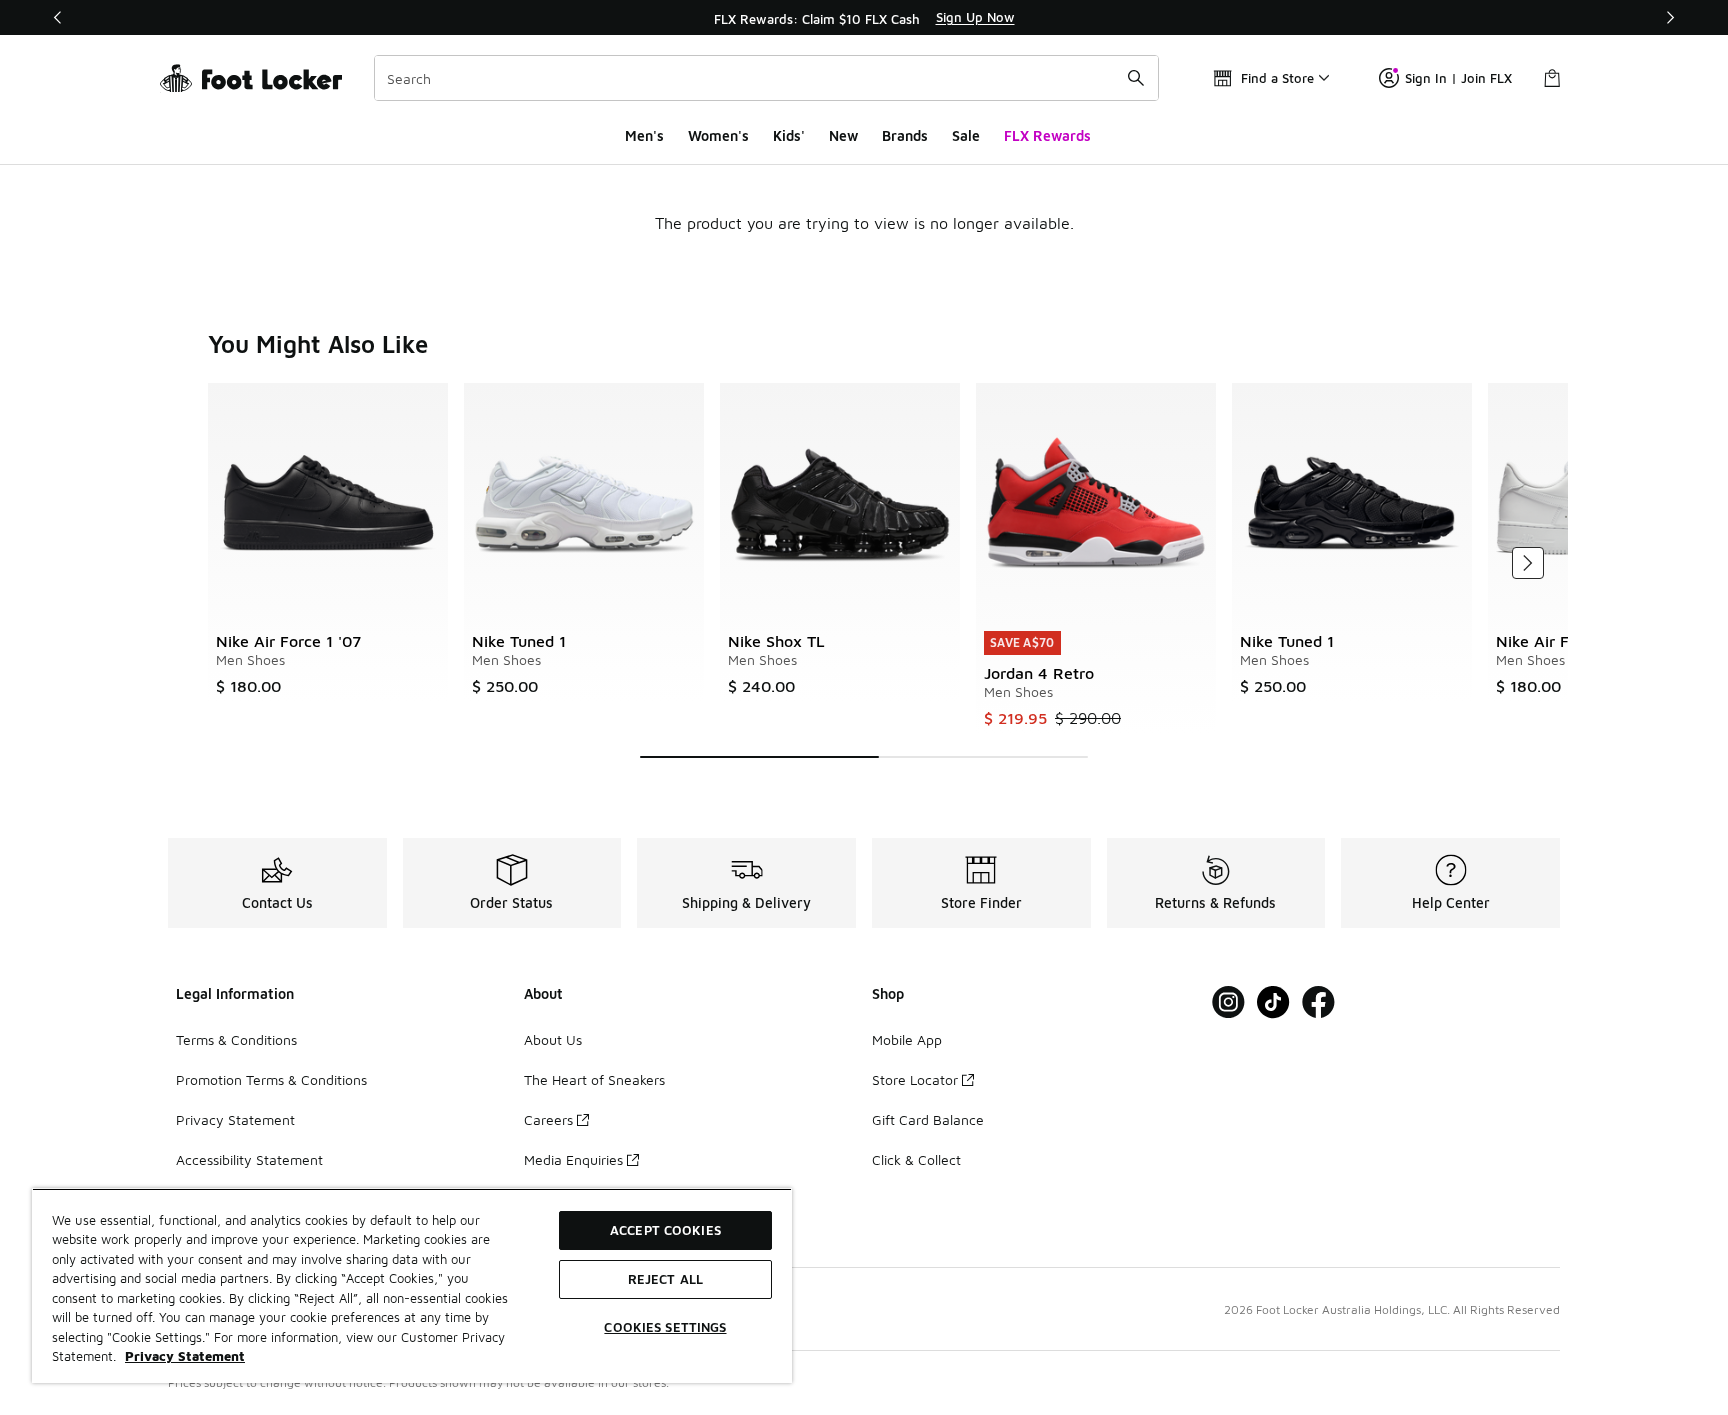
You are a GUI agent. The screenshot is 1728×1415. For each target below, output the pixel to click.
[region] (864, 18)
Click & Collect (916, 1159)
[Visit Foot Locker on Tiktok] (1273, 1002)
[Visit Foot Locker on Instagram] (1228, 1002)
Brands (905, 135)
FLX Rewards (1047, 135)
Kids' (789, 135)
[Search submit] (1136, 78)
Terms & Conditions (236, 1039)
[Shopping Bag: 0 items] (1552, 78)
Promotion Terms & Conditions (271, 1079)
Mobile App (907, 1039)
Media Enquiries (573, 1159)
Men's (644, 135)
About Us (553, 1039)
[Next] (1670, 17)
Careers (548, 1119)
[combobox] (766, 78)
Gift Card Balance (928, 1119)
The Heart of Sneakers (594, 1079)
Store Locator (915, 1079)
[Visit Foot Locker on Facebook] (1318, 1002)
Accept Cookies (665, 1230)
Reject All (665, 1279)
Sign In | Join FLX (1458, 78)
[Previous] (58, 17)
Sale (966, 135)
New (843, 135)
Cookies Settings (665, 1327)
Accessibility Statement (249, 1159)
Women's (718, 135)
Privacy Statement (235, 1119)
